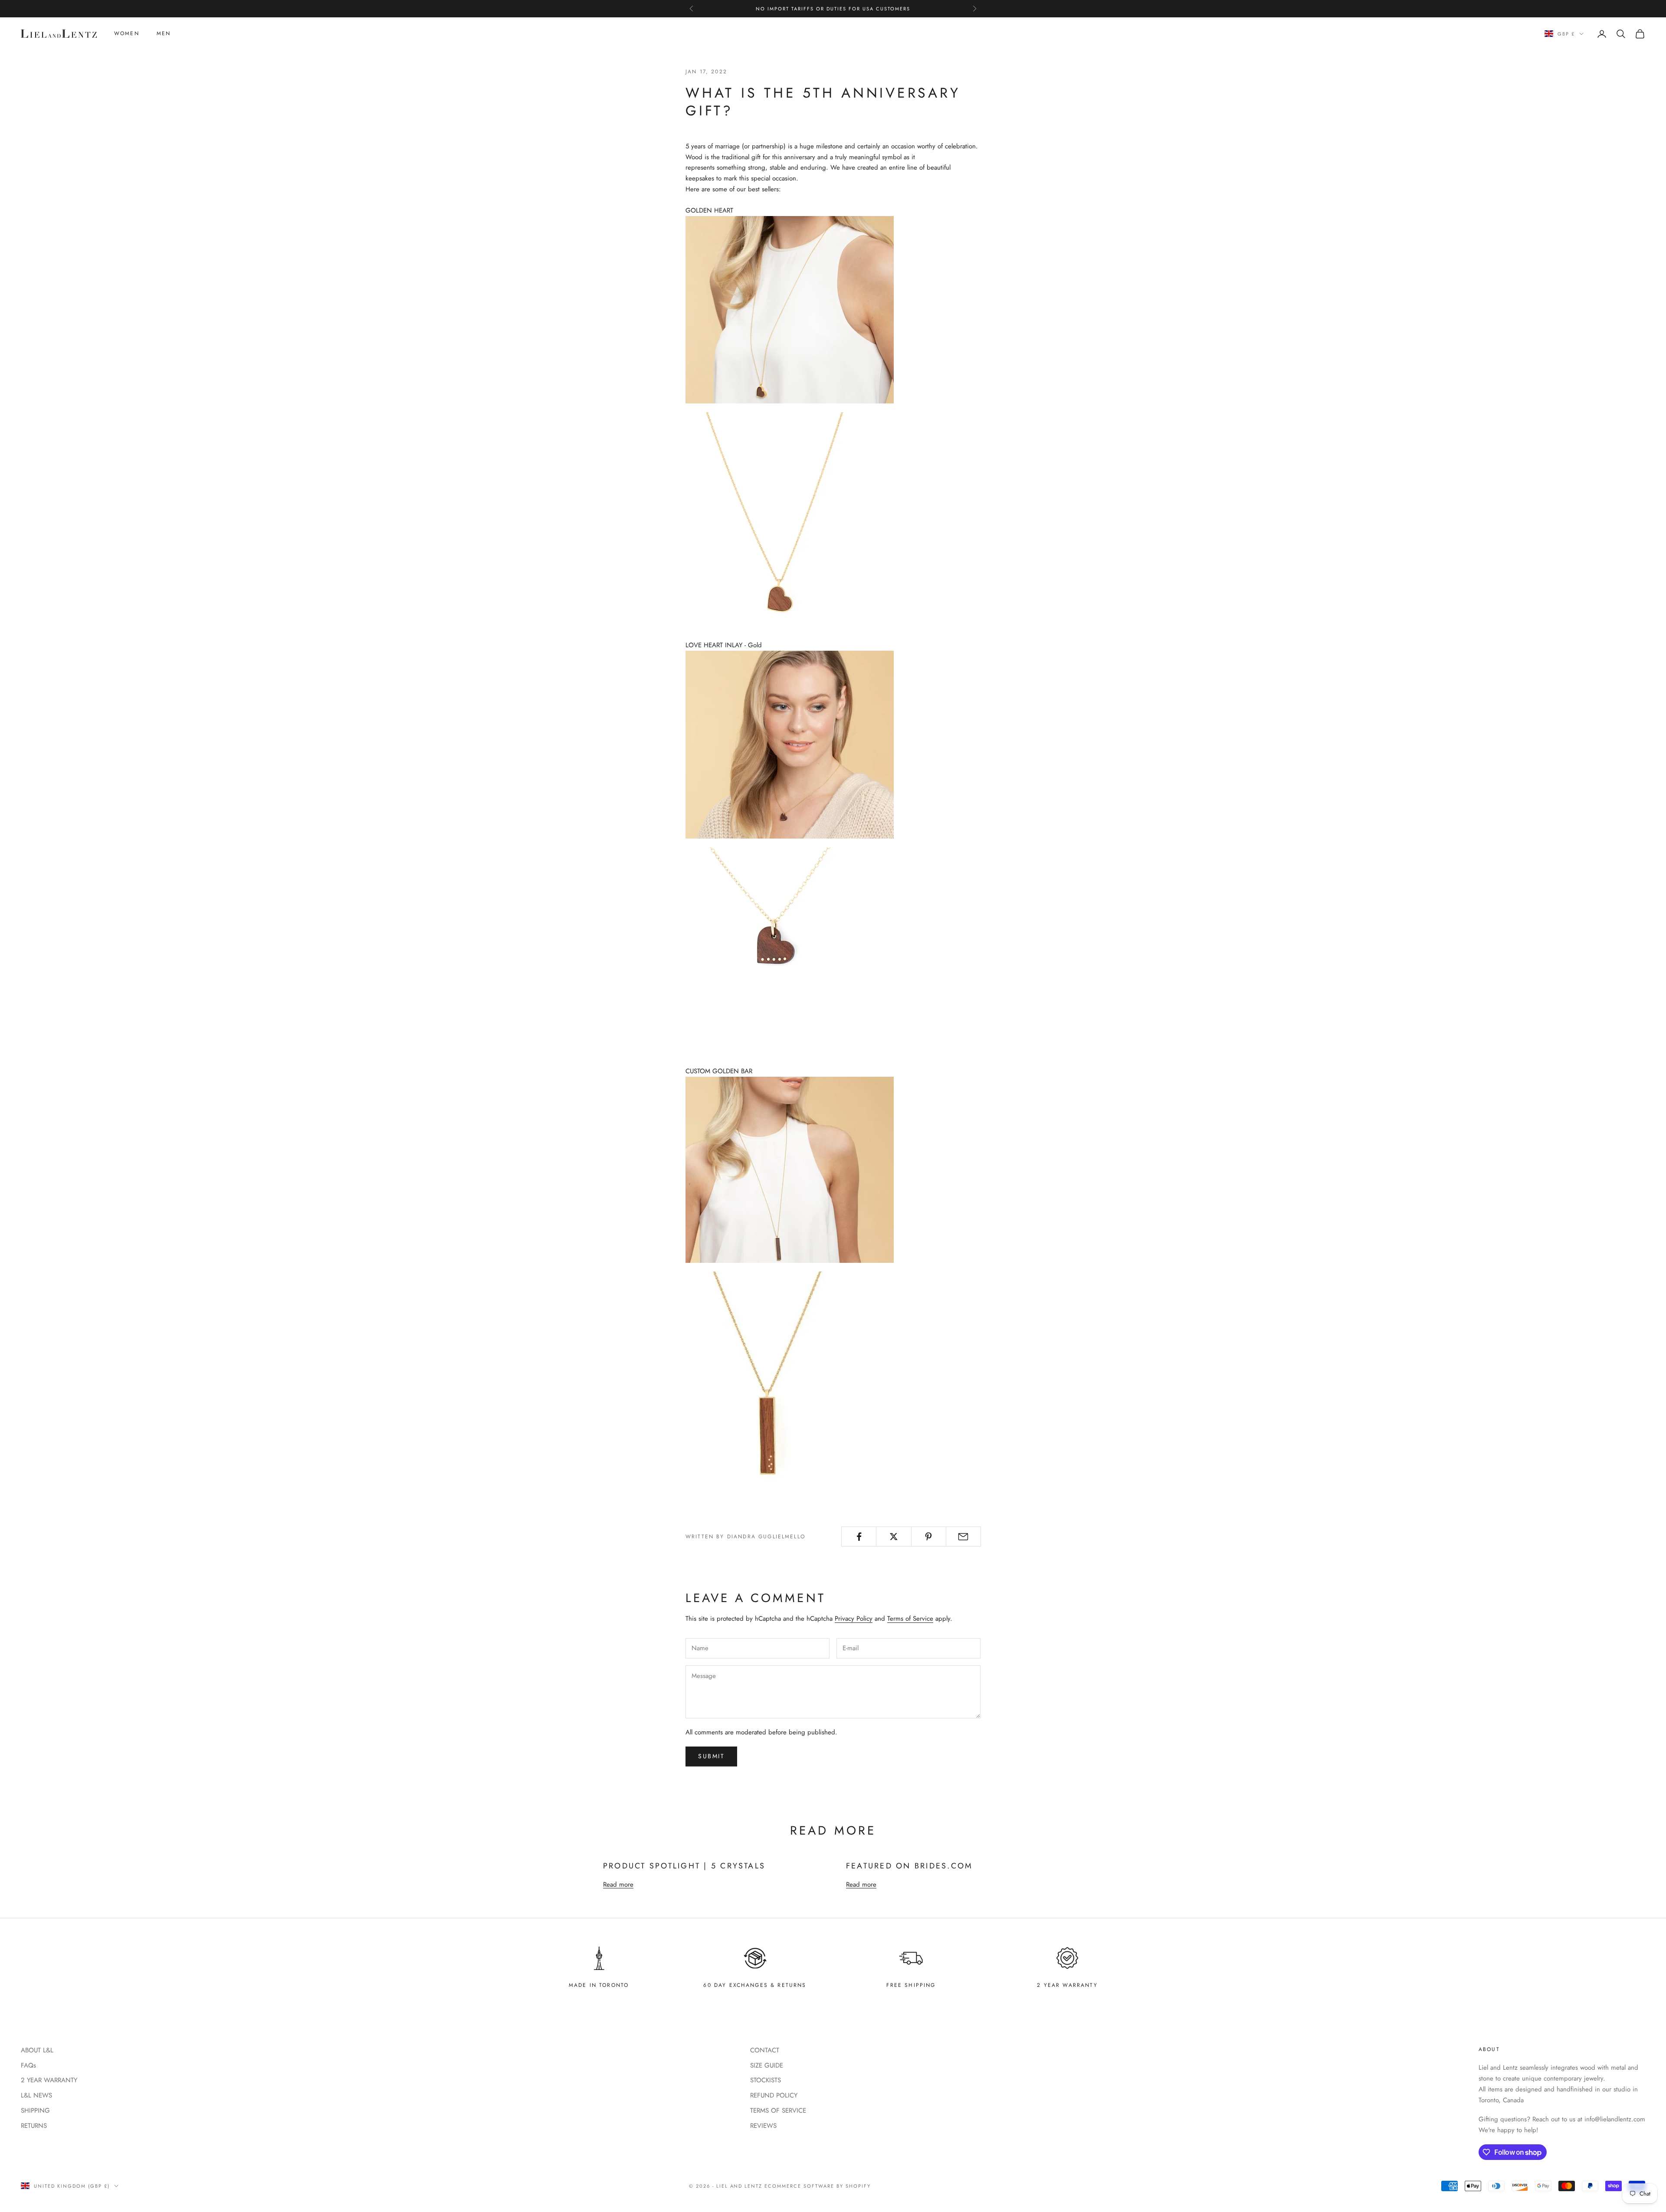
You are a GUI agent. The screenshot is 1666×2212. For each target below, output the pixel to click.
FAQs (28, 2065)
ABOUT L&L (37, 2050)
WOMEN (127, 34)
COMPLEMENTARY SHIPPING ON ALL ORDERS (833, 13)
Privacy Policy (854, 1619)
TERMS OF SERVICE (778, 2110)
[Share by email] (963, 1537)
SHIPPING (35, 2110)
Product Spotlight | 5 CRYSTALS (684, 1866)
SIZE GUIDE (767, 2065)
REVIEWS (763, 2126)
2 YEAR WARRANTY (49, 2080)
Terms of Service (910, 1619)
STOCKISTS (766, 2080)
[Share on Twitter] (894, 1537)
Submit (711, 1756)
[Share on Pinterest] (929, 1537)
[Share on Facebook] (859, 1537)
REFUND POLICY (774, 2095)
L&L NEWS (36, 2095)
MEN (164, 34)
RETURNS (34, 2126)
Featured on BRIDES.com (909, 1866)
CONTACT (765, 2050)
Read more (618, 1884)
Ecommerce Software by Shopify (817, 2186)
